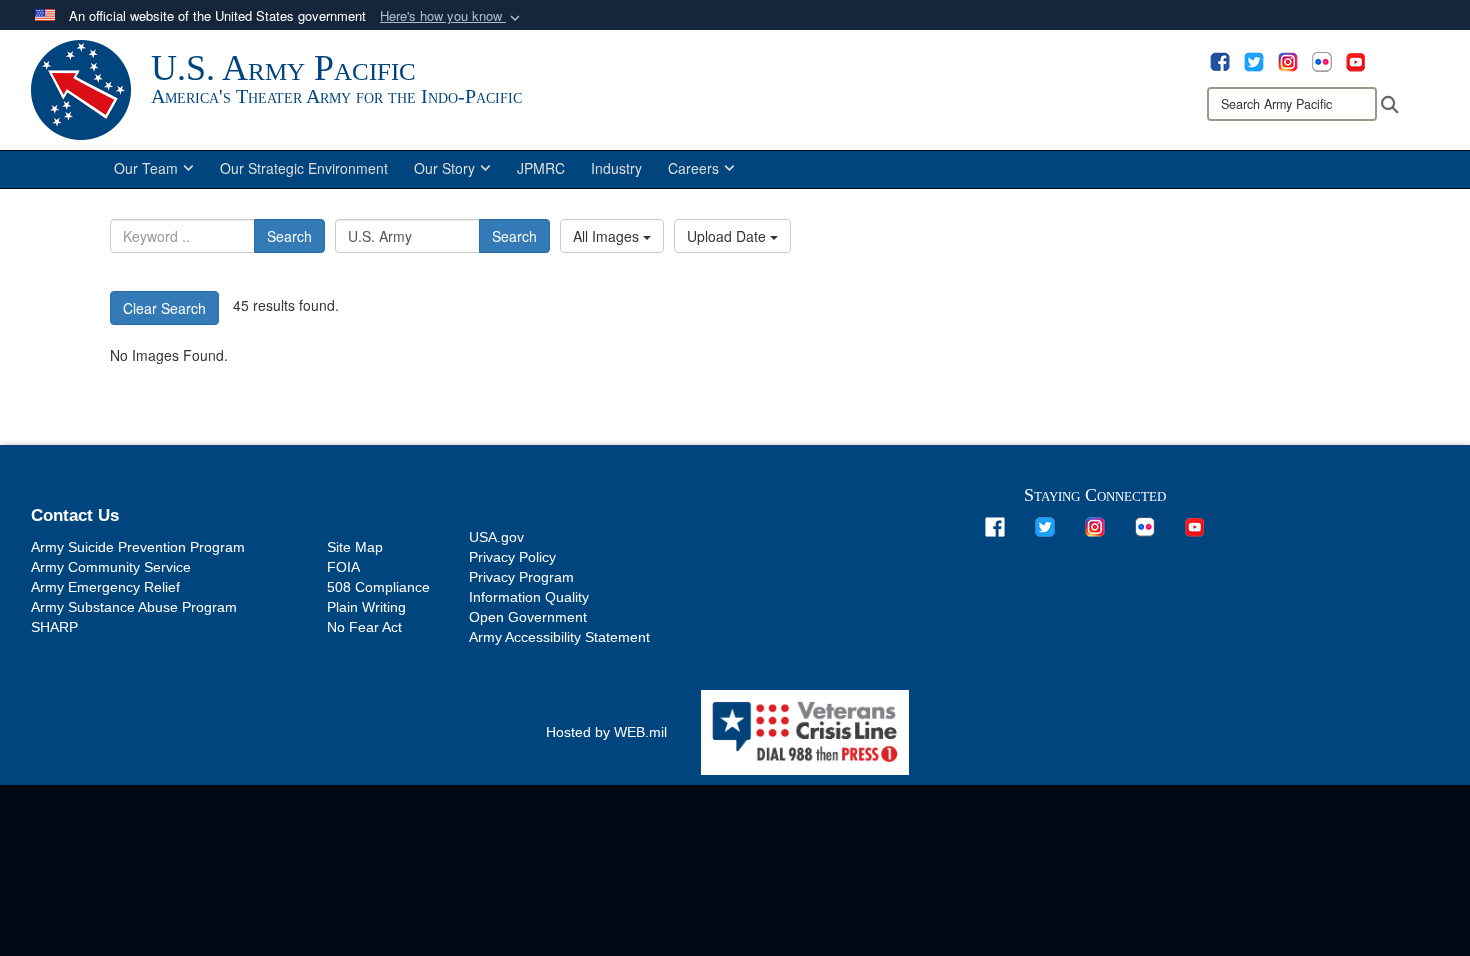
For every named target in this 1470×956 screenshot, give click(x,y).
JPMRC (541, 168)
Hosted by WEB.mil (606, 732)
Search (289, 236)
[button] (452, 16)
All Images (608, 236)
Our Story (444, 168)
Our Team (146, 168)
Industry (616, 168)
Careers (693, 168)
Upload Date (728, 236)
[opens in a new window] (1220, 60)
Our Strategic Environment (304, 168)
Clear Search (164, 308)
